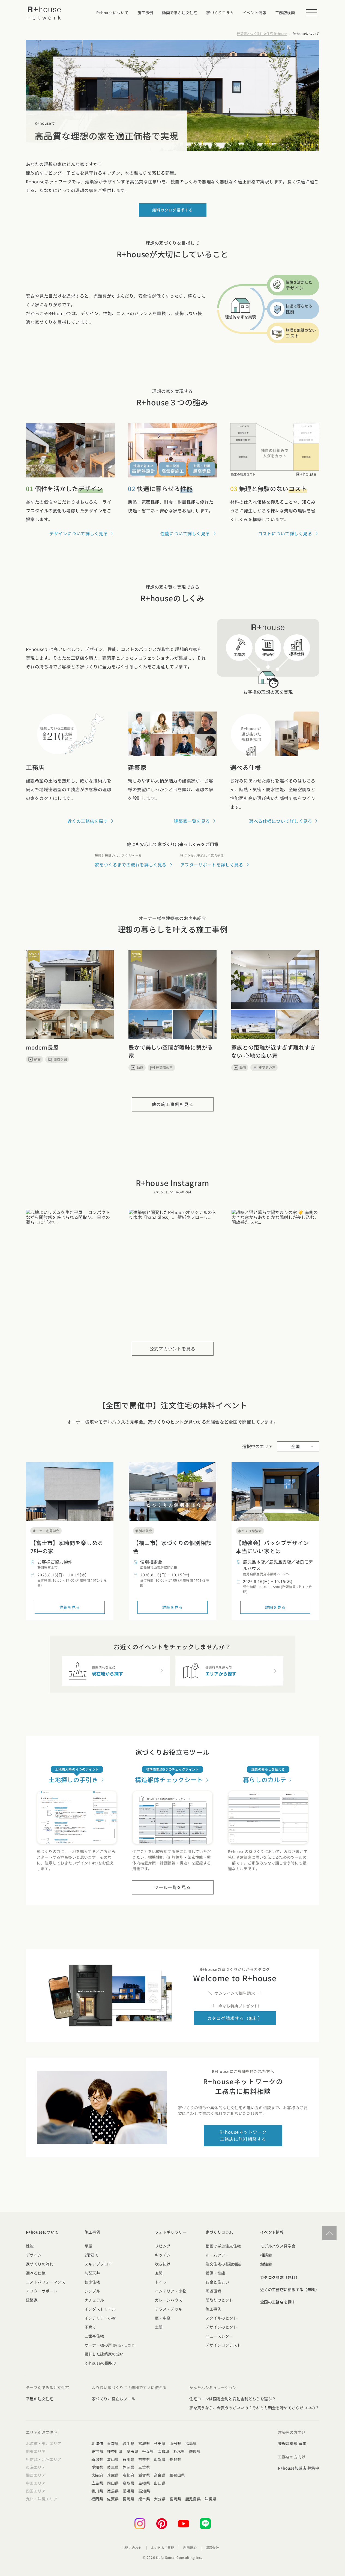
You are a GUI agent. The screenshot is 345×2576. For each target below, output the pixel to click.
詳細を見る (70, 1607)
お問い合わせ (132, 2547)
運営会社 (212, 2547)
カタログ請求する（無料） (235, 2018)
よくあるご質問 (163, 2547)
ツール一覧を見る (173, 1887)
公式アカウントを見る (173, 1349)
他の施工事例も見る (172, 1104)
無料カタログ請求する (172, 210)
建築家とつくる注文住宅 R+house (262, 33)
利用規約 (190, 2547)
